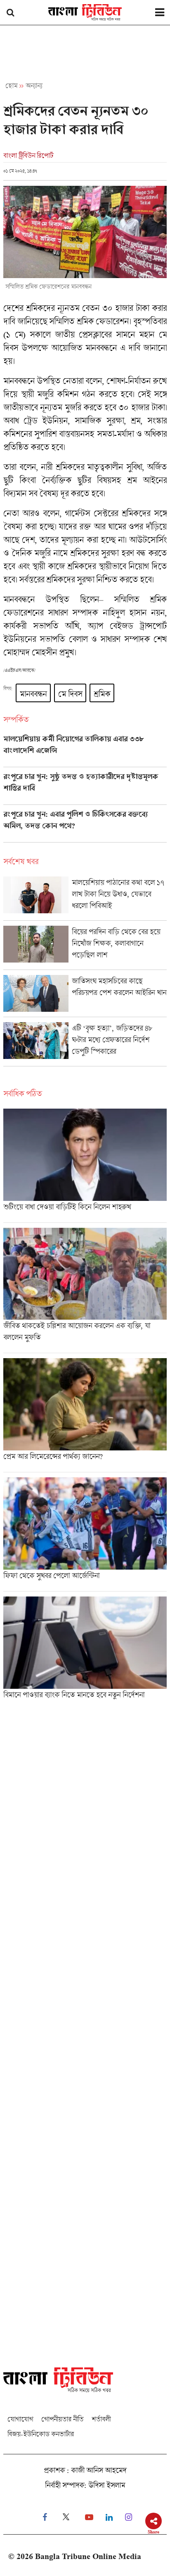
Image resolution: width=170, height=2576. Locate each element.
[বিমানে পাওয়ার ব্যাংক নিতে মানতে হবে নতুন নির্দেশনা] (85, 1651)
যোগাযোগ (20, 2419)
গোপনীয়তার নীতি (62, 2419)
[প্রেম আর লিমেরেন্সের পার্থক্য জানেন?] (85, 1415)
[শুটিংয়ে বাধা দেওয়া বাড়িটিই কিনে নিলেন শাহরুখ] (85, 1166)
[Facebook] (45, 2517)
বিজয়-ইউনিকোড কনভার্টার (41, 2434)
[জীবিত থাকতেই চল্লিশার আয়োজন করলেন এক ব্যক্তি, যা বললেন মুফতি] (85, 1290)
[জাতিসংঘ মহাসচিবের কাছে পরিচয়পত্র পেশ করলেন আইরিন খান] (85, 996)
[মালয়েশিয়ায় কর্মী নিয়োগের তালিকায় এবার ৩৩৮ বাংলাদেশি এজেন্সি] (85, 751)
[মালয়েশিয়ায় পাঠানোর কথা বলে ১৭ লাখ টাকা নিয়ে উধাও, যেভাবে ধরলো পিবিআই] (85, 898)
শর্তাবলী (101, 2419)
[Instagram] (129, 2517)
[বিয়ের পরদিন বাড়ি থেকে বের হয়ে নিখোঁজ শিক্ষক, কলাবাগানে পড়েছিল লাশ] (85, 948)
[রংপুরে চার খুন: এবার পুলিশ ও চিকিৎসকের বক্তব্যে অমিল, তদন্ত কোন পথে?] (85, 826)
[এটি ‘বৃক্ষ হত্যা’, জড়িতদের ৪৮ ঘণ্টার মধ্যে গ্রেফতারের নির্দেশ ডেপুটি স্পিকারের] (85, 1044)
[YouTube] (89, 2517)
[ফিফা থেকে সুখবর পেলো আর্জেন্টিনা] (85, 1534)
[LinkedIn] (109, 2517)
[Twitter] (66, 2517)
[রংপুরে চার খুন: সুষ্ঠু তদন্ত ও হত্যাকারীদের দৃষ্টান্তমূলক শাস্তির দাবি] (85, 788)
